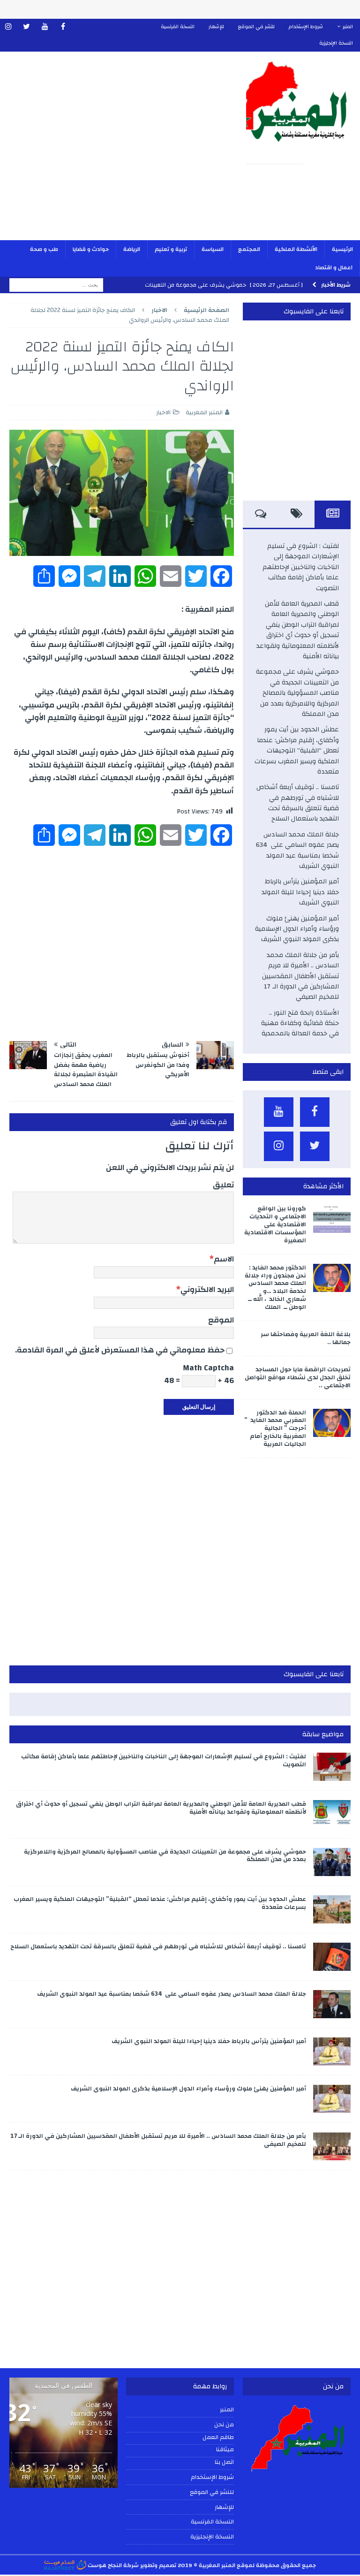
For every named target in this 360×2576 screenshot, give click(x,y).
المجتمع (249, 249)
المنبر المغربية (204, 412)
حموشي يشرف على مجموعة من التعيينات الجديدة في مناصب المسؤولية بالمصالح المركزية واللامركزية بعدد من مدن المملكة (297, 693)
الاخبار (163, 412)
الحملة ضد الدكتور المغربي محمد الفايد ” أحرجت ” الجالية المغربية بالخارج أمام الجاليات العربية (275, 1429)
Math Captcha (208, 1368)
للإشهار (216, 27)
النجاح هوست (104, 2565)
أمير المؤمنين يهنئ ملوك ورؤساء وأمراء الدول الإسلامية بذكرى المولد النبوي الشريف (297, 929)
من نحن (224, 2424)
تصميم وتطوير (158, 2565)
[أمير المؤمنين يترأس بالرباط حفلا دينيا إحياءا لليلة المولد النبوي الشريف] (332, 2052)
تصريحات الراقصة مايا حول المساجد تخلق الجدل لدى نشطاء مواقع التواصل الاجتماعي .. (298, 1377)
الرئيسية (342, 249)
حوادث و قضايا (91, 249)
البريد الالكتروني (207, 1289)
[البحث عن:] (56, 285)
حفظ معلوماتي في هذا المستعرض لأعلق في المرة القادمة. (120, 1350)
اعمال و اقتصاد (334, 267)
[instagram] (8, 27)
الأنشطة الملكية (296, 249)
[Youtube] (45, 27)
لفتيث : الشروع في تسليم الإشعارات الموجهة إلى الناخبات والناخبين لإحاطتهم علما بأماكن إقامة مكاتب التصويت (301, 567)
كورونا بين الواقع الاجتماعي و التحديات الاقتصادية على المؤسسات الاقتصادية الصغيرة (275, 1224)
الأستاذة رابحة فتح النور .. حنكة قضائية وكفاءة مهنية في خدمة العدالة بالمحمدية (300, 1023)
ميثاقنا (225, 2450)
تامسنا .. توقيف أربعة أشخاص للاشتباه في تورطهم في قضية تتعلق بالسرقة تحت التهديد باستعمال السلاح (298, 803)
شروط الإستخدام (306, 27)
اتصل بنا (224, 2462)
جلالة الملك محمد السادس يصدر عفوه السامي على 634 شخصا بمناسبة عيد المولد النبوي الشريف (297, 850)
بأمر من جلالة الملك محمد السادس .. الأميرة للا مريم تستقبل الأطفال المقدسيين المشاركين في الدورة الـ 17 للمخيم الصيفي (300, 976)
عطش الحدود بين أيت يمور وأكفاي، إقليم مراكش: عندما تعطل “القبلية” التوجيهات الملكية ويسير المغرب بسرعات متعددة (297, 751)
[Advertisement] (119, 152)
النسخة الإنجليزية (336, 43)
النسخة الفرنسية (178, 27)
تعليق (223, 1185)
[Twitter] (26, 27)
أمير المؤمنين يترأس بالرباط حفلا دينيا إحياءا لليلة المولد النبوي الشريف (300, 892)
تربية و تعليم (171, 249)
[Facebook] (63, 27)
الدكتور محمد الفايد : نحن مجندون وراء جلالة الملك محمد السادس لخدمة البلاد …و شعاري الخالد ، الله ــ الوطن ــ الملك (275, 1287)
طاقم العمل (218, 2438)
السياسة (213, 249)
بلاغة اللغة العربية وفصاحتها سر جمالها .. (306, 1338)
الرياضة (132, 249)
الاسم (224, 1259)
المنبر (348, 27)
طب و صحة (44, 249)
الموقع (221, 1320)
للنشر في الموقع (256, 27)
